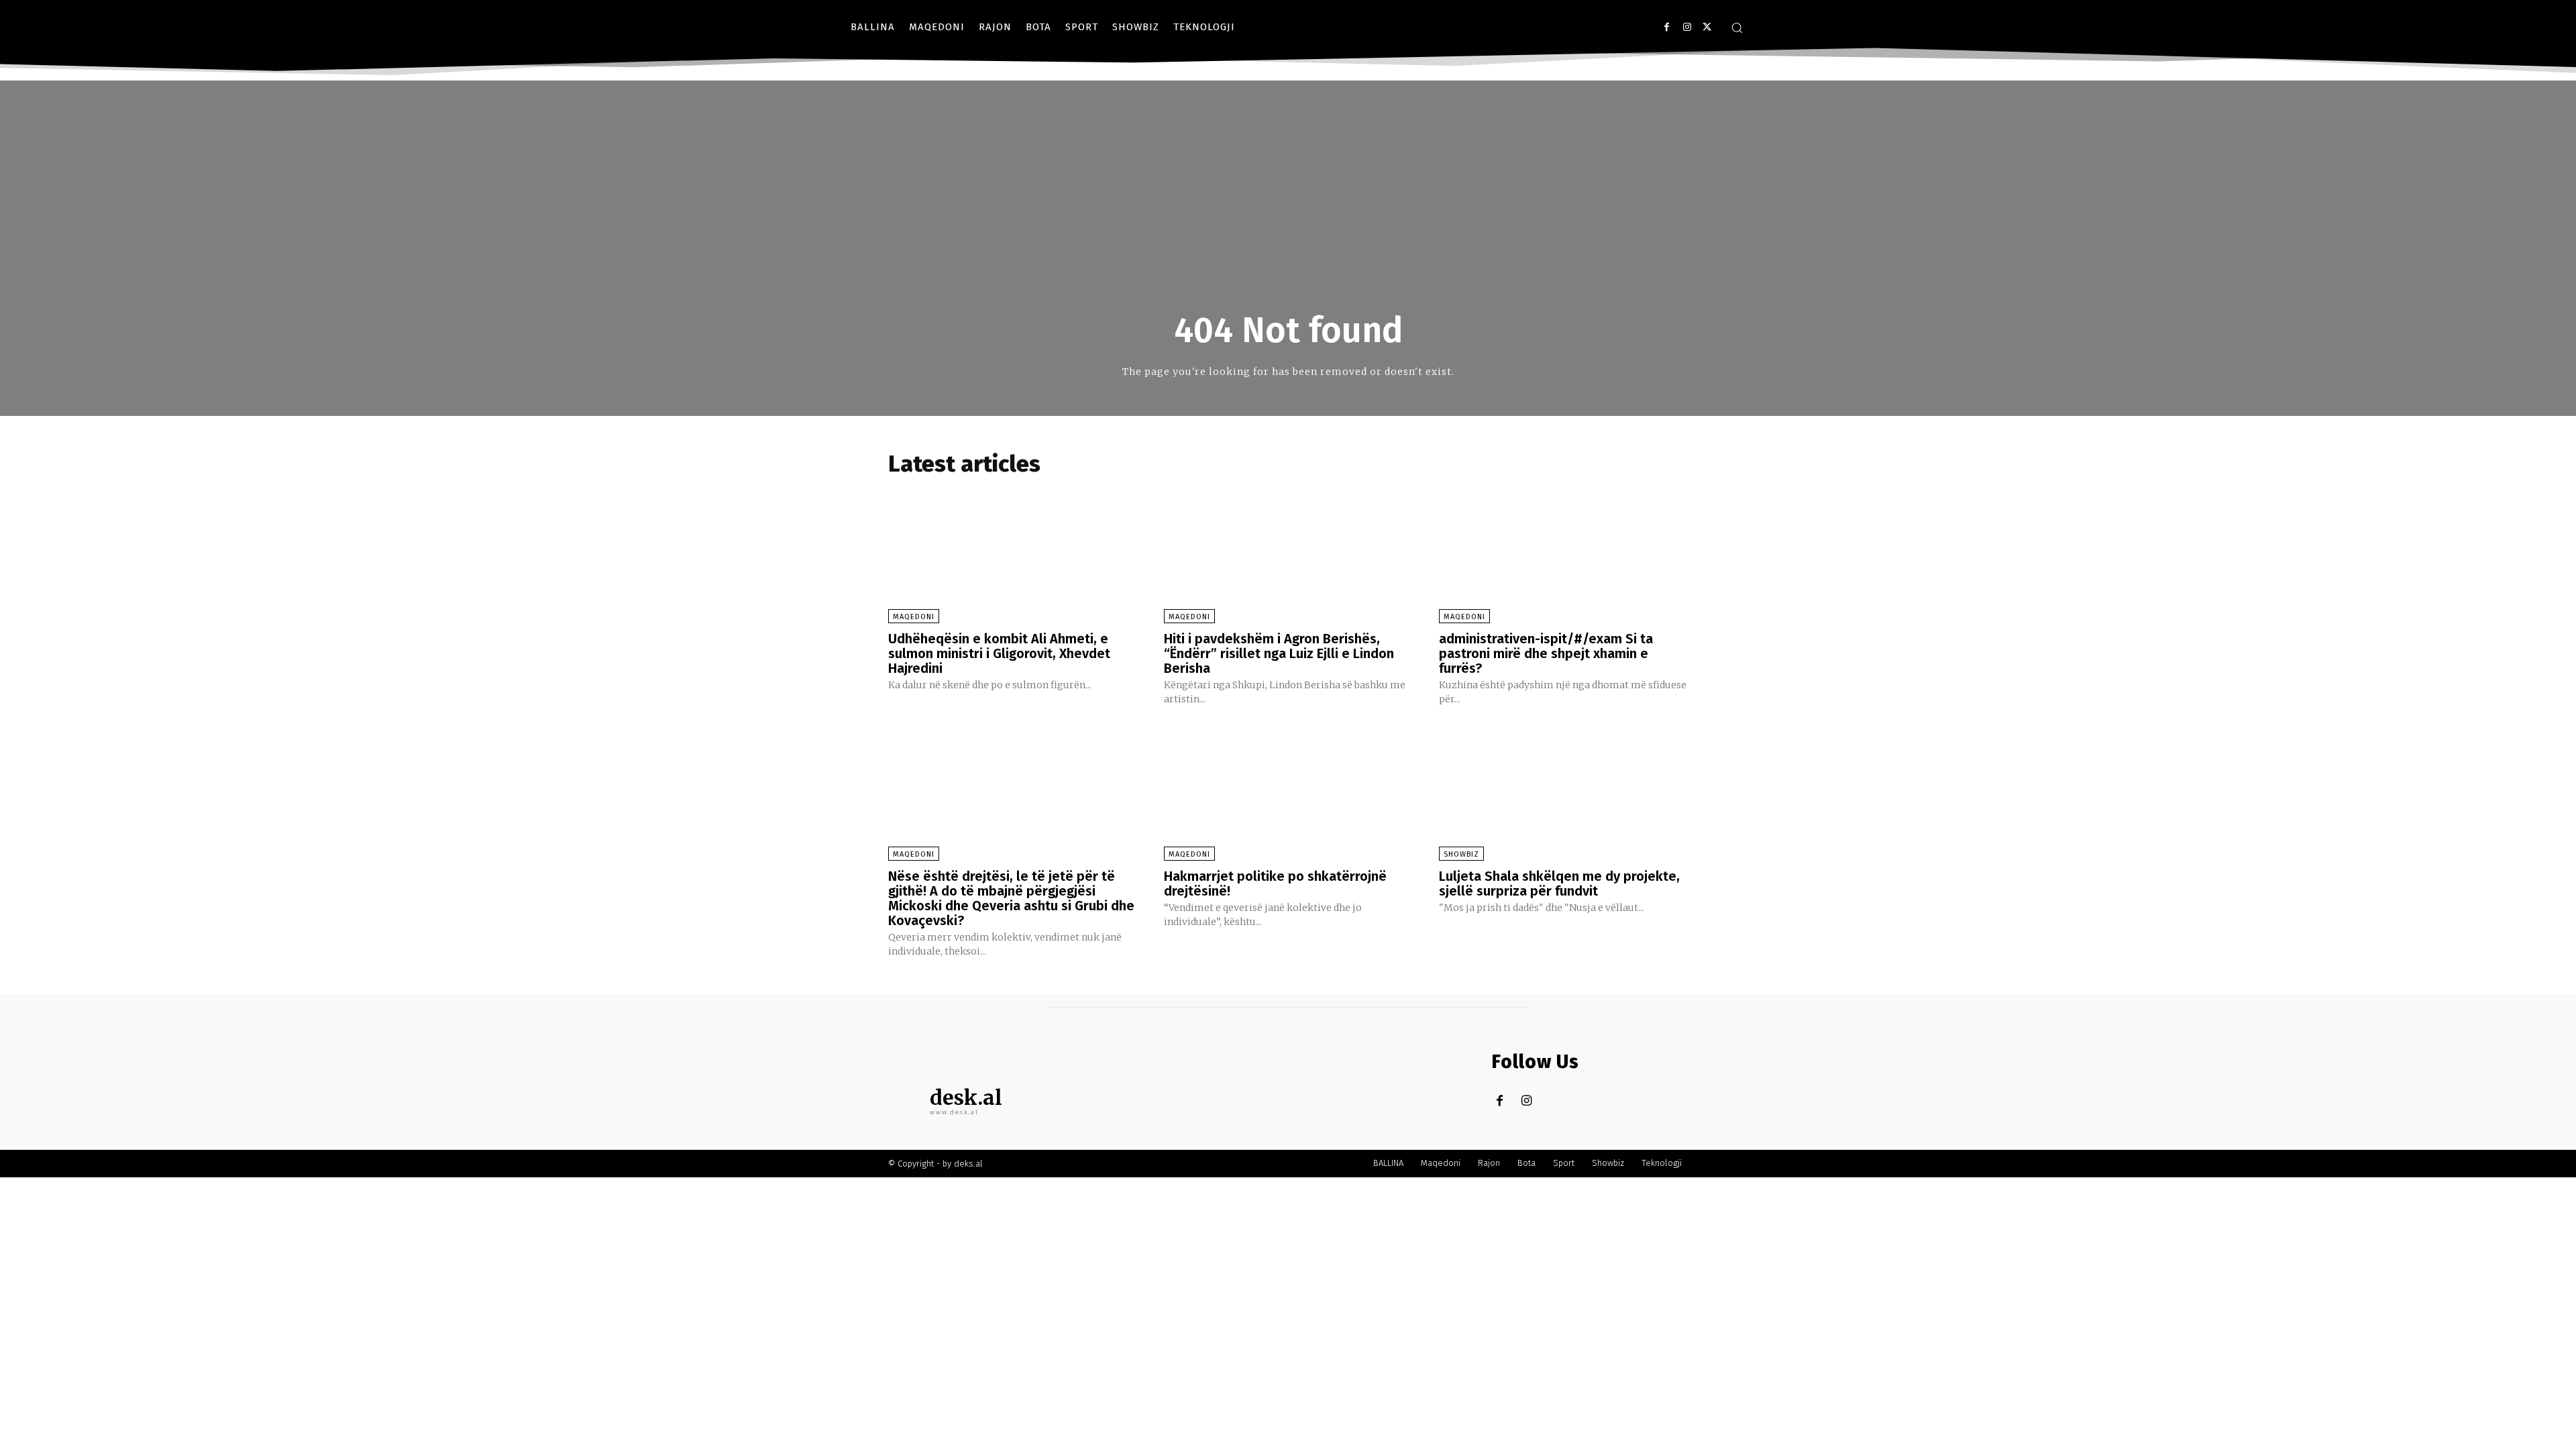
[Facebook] (1667, 27)
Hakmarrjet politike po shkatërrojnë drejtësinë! (1275, 883)
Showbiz (1461, 854)
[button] (1737, 28)
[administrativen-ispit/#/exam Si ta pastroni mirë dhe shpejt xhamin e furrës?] (1563, 553)
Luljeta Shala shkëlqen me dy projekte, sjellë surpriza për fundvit (1559, 883)
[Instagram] (1687, 27)
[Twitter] (1707, 27)
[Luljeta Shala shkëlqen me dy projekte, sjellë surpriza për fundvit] (1563, 791)
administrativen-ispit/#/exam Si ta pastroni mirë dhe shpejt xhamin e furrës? (1546, 653)
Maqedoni (914, 617)
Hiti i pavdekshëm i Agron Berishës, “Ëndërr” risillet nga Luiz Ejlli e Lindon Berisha (1279, 653)
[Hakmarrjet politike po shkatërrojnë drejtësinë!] (1288, 791)
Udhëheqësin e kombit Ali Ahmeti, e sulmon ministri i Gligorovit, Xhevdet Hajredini (999, 653)
